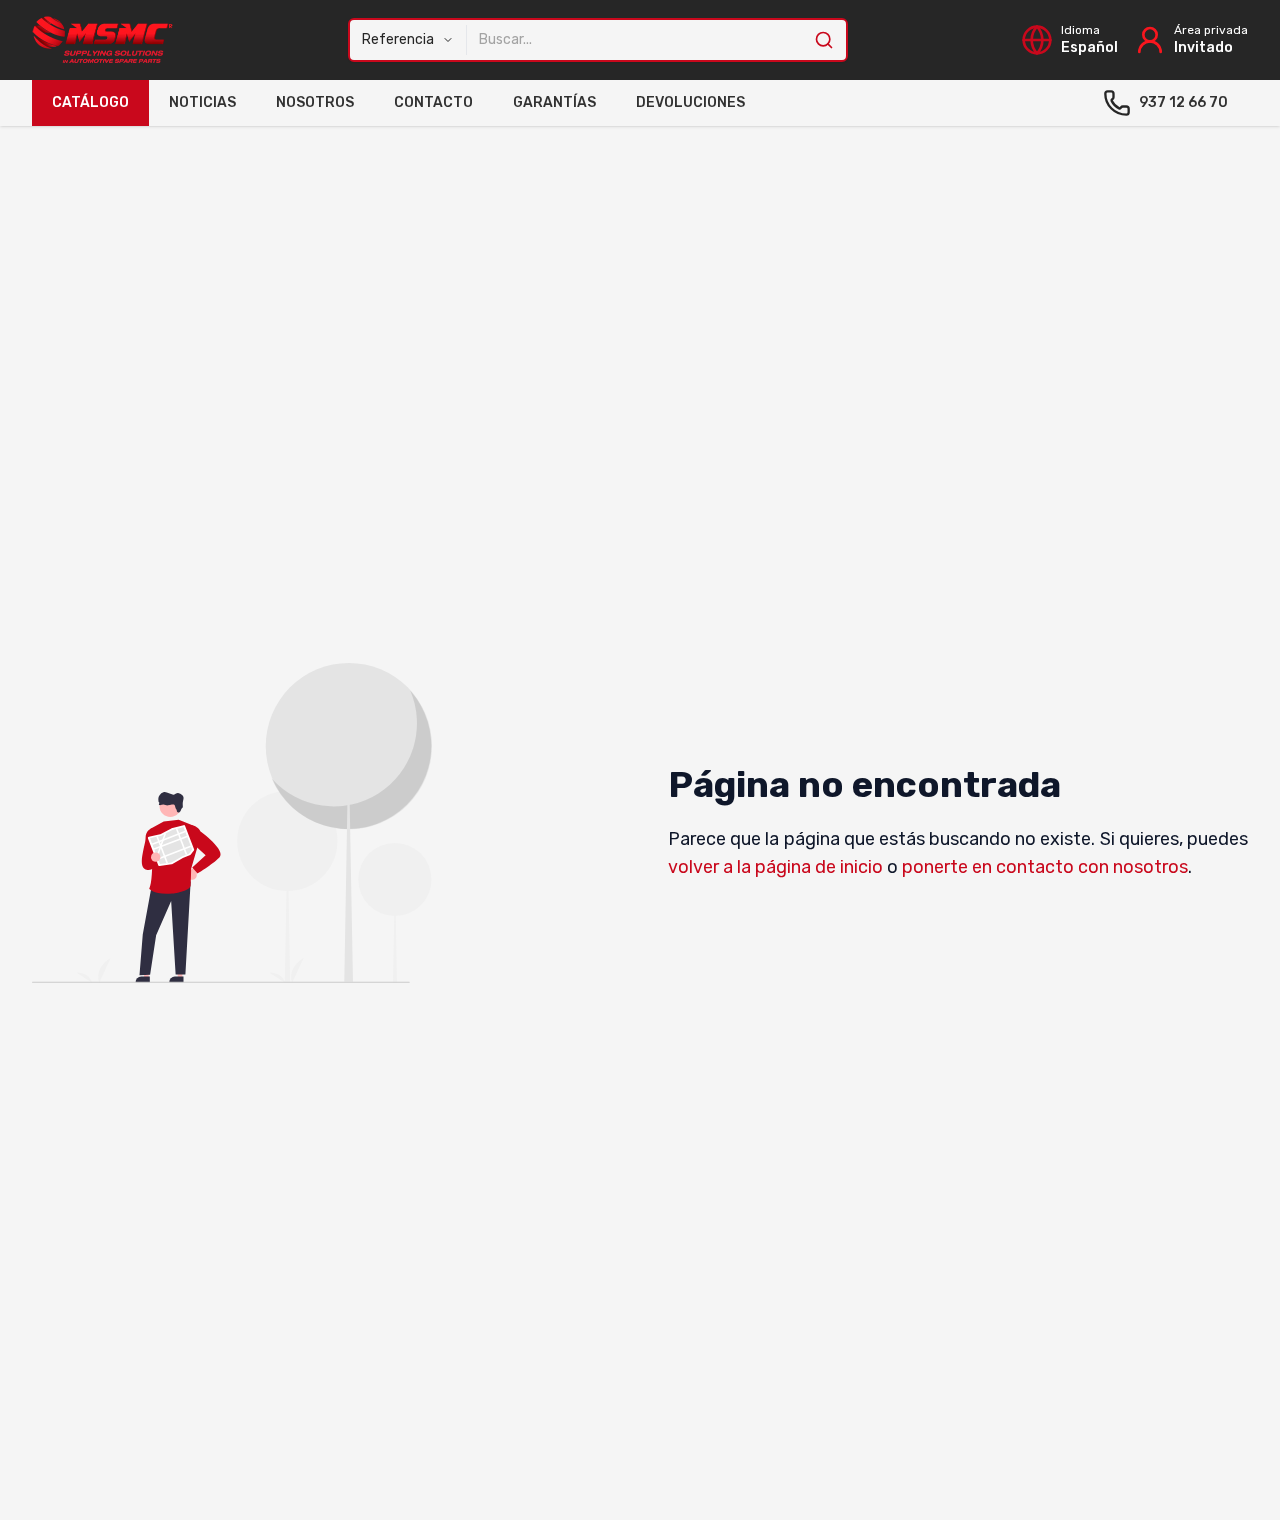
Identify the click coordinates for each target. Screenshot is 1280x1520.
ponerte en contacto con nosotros (1045, 867)
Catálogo (90, 102)
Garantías (554, 102)
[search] (830, 40)
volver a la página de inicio (775, 867)
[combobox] (640, 40)
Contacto (433, 102)
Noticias (202, 102)
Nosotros (315, 102)
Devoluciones (690, 102)
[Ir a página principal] (103, 40)
